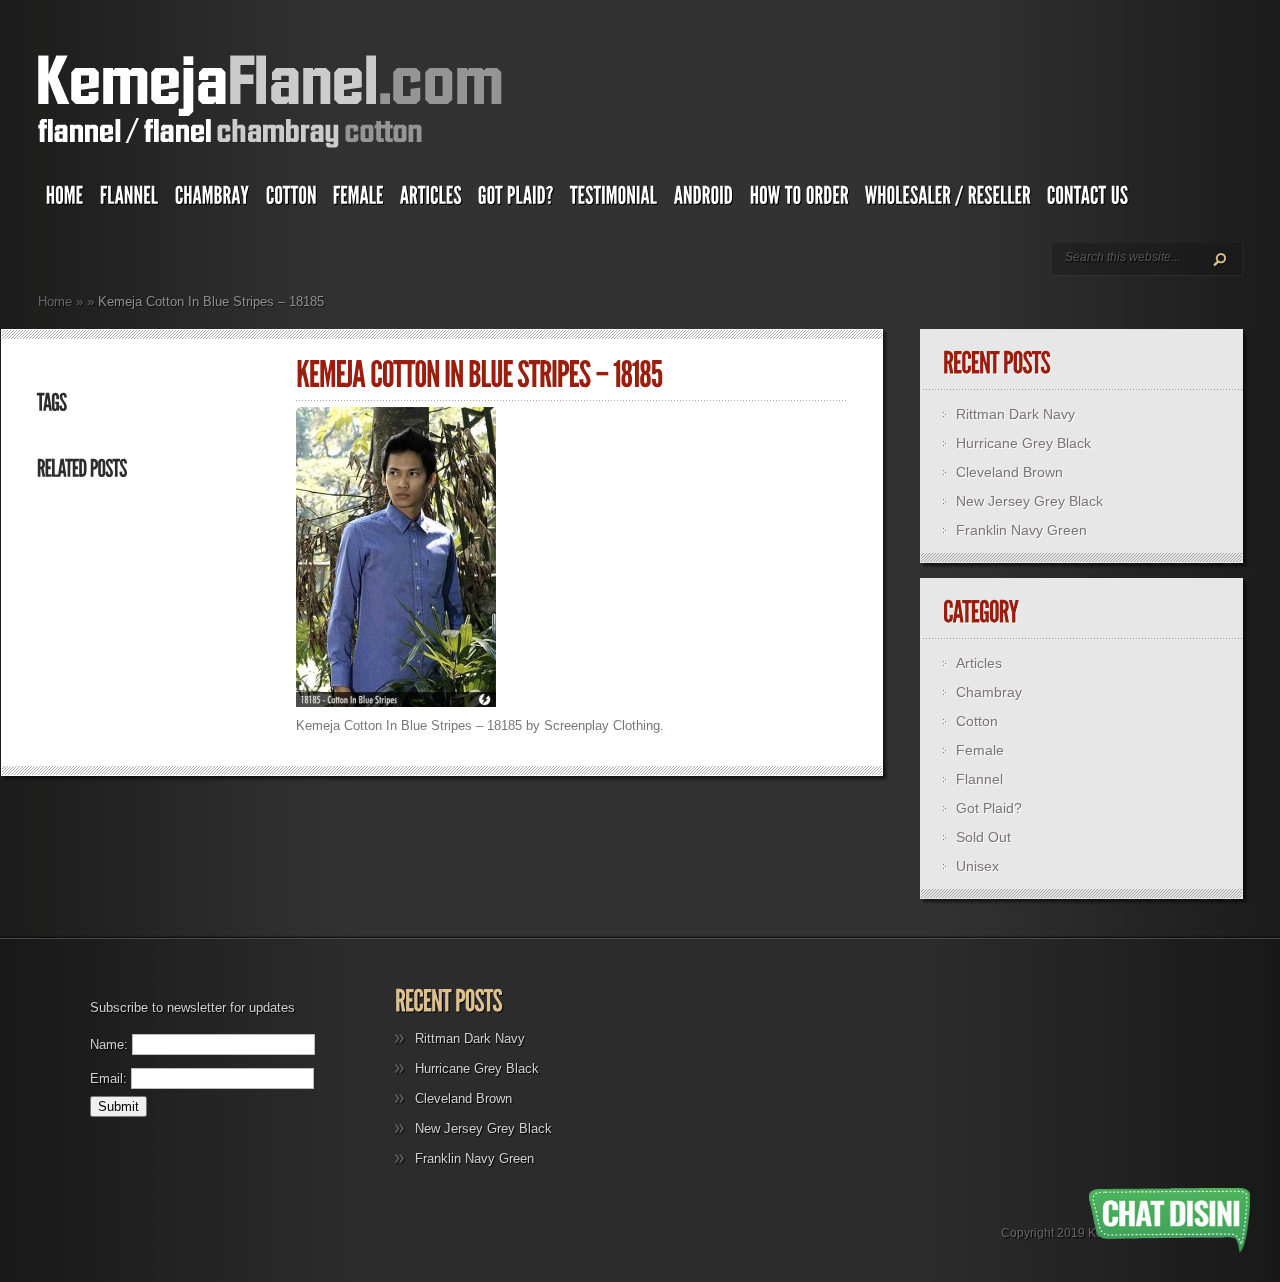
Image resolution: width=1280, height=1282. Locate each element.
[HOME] (65, 200)
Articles (979, 663)
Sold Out (983, 837)
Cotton (977, 721)
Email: (108, 1078)
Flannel (979, 779)
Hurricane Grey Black (1023, 443)
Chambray (989, 692)
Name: (109, 1044)
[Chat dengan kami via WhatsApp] (1169, 1220)
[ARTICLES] (431, 200)
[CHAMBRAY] (212, 200)
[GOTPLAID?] (516, 200)
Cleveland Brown (1009, 472)
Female (980, 750)
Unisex (977, 866)
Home (55, 301)
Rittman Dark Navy (1015, 414)
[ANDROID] (704, 200)
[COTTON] (291, 200)
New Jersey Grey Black (1029, 501)
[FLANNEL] (129, 200)
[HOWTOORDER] (799, 200)
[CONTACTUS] (1088, 200)
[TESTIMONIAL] (614, 200)
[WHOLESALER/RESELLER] (948, 200)
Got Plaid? (989, 808)
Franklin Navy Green (1021, 530)
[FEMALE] (358, 200)
